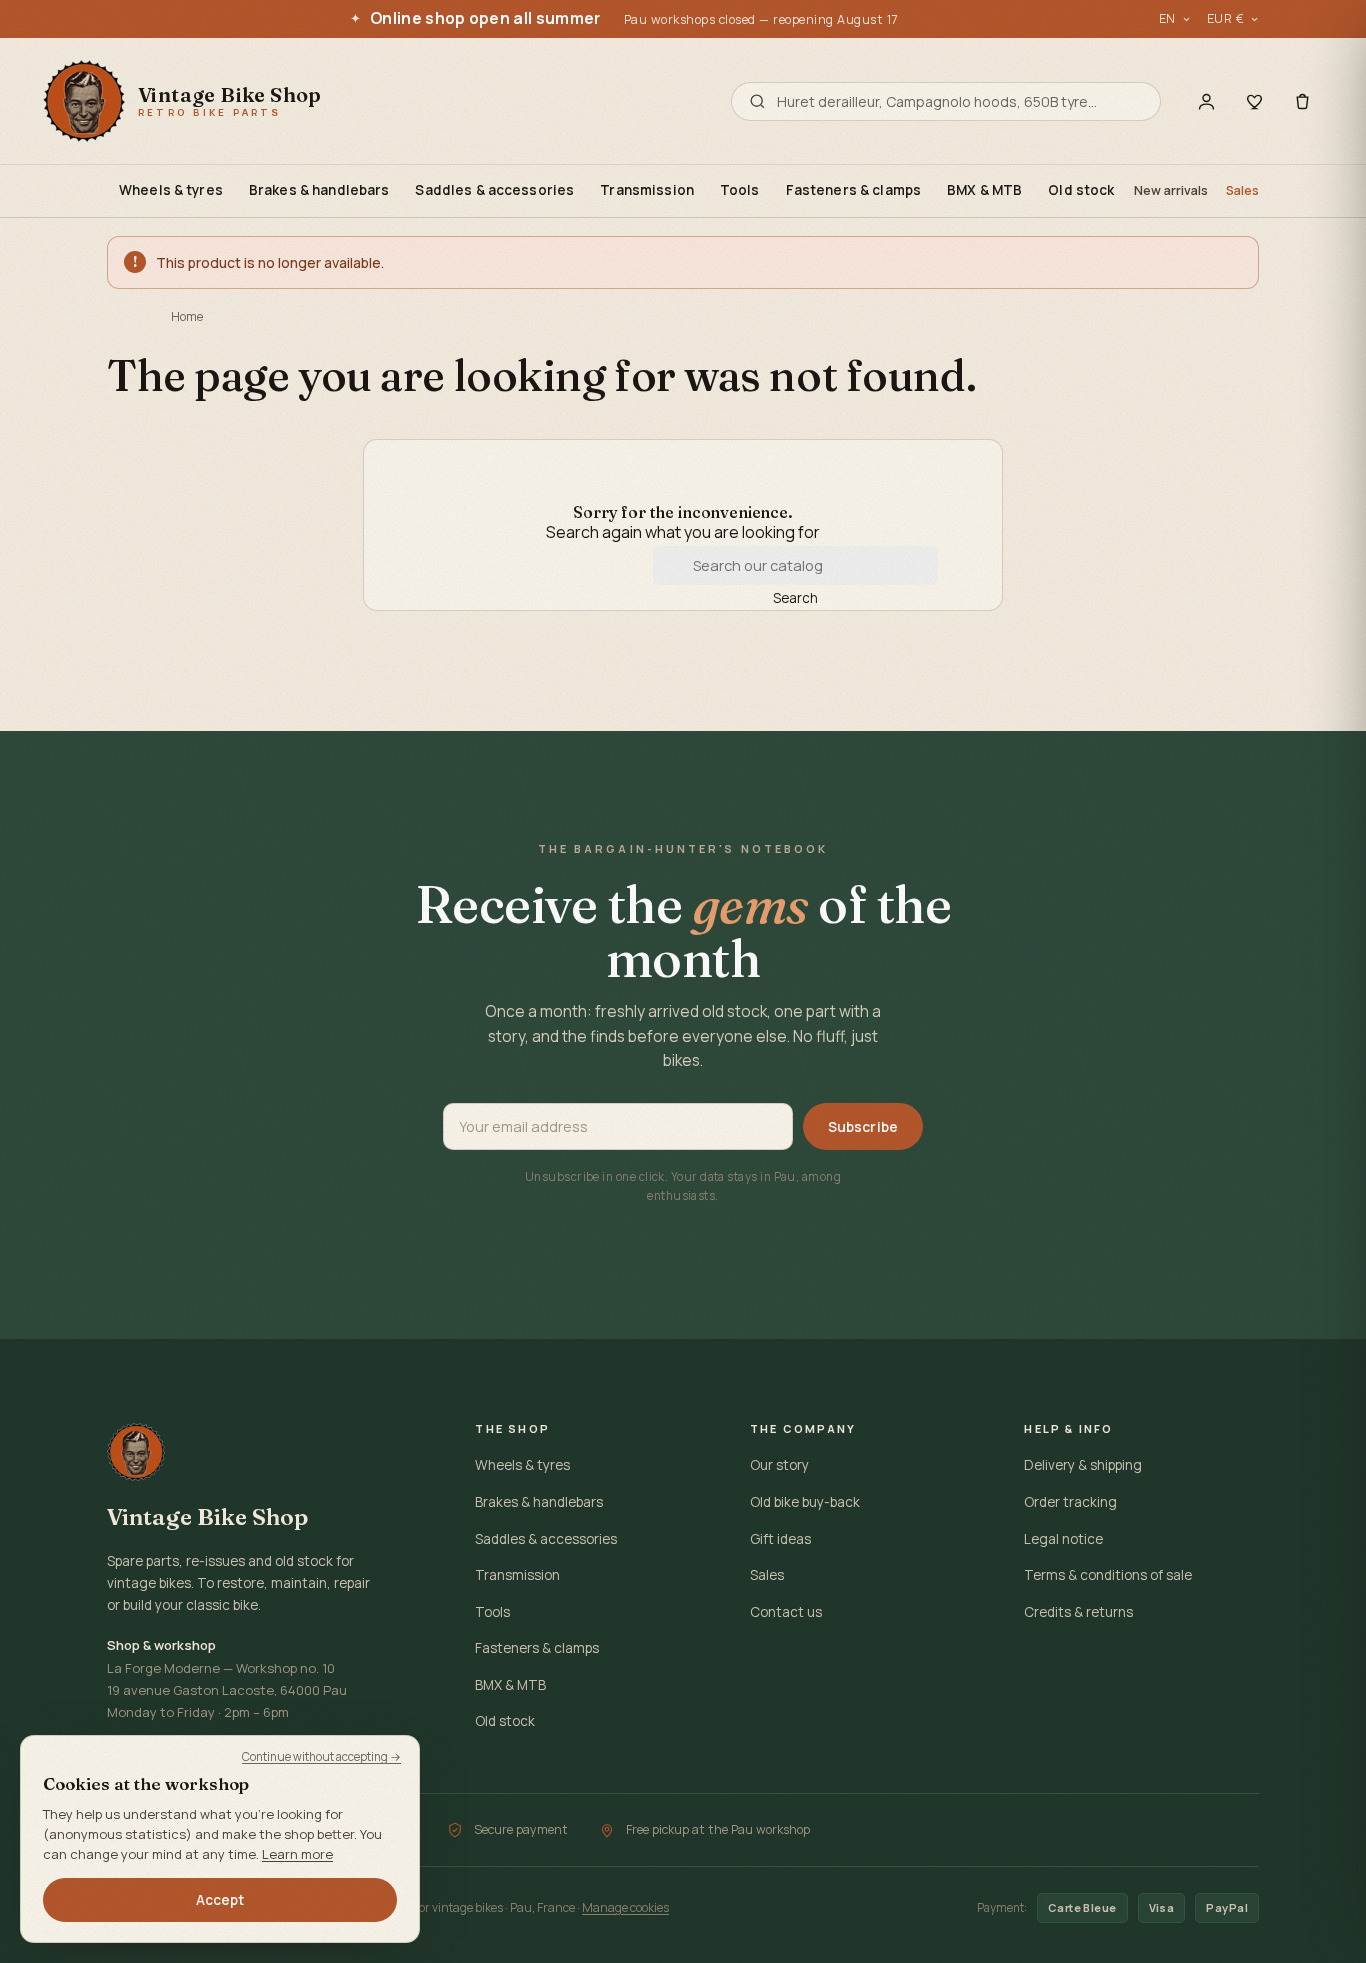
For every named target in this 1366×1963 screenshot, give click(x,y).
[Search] (757, 101)
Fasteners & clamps (853, 190)
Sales (1242, 190)
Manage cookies (625, 1907)
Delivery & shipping (1083, 1465)
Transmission (647, 190)
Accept (220, 1900)
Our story (779, 1465)
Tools (740, 190)
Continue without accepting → (321, 1756)
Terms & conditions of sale (1108, 1575)
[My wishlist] (1254, 101)
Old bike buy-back (805, 1502)
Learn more (297, 1854)
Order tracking (1070, 1502)
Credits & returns (1078, 1612)
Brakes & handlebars (319, 190)
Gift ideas (780, 1539)
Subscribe (863, 1126)
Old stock (1081, 190)
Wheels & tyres (171, 190)
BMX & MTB (984, 190)
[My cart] (1302, 101)
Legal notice (1063, 1539)
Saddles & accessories (494, 190)
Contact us (786, 1612)
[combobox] (960, 101)
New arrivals (1171, 190)
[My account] (1206, 101)
